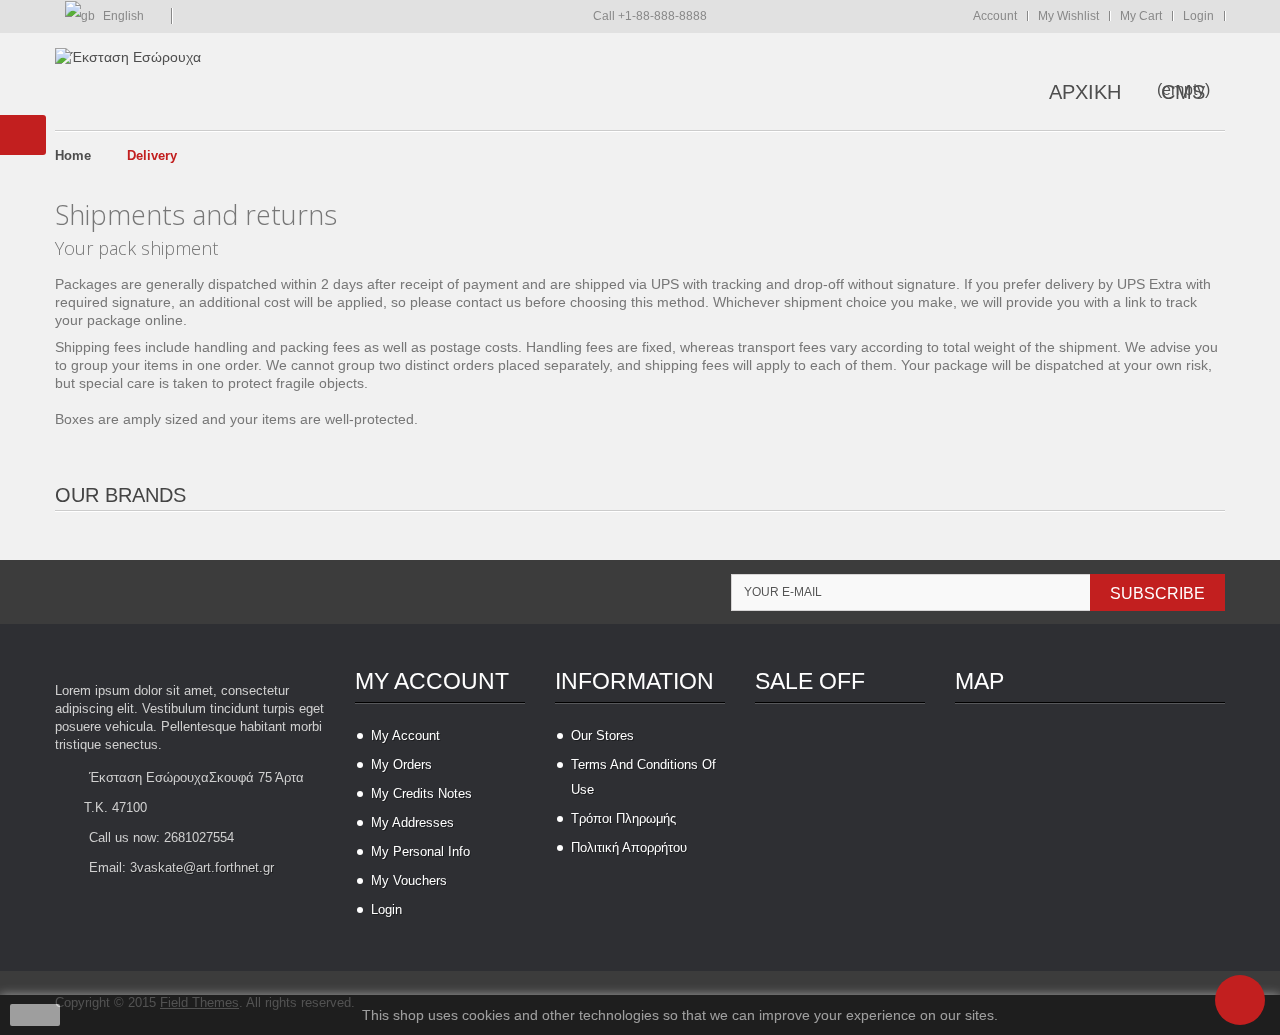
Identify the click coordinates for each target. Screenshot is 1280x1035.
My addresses (412, 822)
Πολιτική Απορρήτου (629, 847)
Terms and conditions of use (643, 777)
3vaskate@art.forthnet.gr (202, 867)
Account (995, 16)
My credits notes (421, 793)
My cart (1141, 16)
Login (1198, 16)
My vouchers (409, 880)
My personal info (420, 851)
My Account (405, 735)
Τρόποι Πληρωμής (623, 818)
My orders (401, 764)
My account (432, 681)
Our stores (602, 735)
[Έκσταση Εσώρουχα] (128, 57)
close (35, 1015)
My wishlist (1068, 16)
